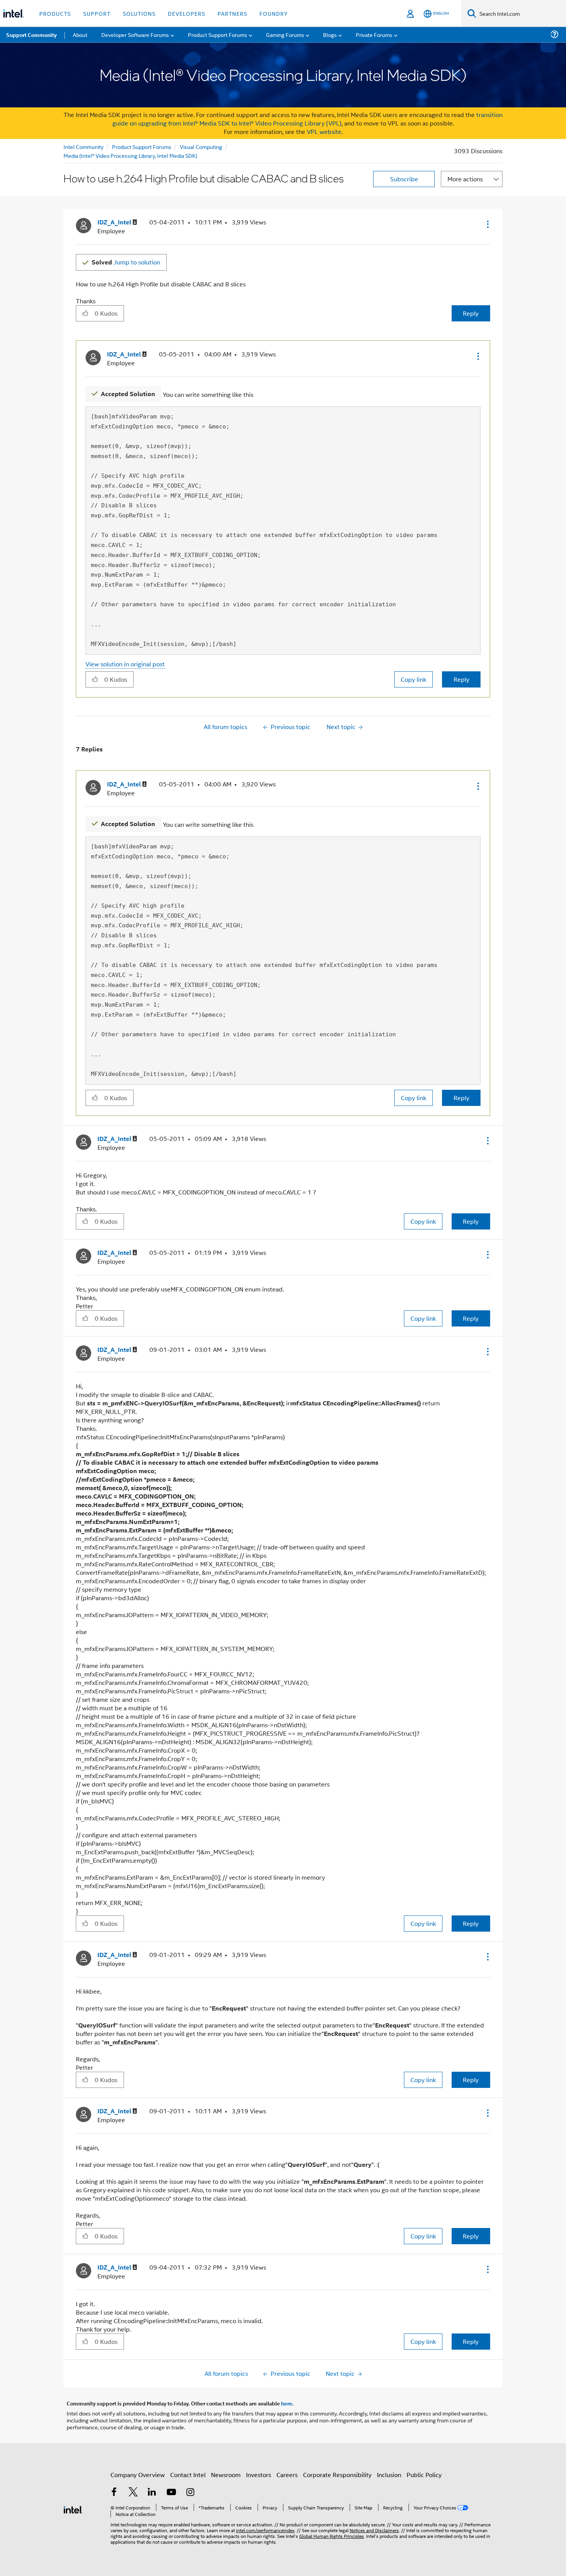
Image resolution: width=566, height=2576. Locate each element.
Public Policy (424, 2475)
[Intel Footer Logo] (73, 2509)
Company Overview (138, 2475)
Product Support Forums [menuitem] (218, 34)
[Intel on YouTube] (171, 2493)
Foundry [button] (274, 13)
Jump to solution (126, 262)
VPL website (324, 131)
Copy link (414, 679)
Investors (259, 2475)
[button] (487, 224)
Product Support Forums (142, 146)
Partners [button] (232, 13)
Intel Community (84, 146)
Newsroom (226, 2475)
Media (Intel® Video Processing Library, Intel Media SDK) (130, 155)
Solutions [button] (139, 13)
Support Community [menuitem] (31, 35)
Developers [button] (187, 13)
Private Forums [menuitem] (374, 34)
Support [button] (97, 13)
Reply (471, 313)
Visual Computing (201, 146)
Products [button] (55, 13)
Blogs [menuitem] (330, 34)
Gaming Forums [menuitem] (285, 34)
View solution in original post (125, 664)
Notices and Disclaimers (374, 2530)
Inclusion (389, 2475)
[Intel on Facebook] (114, 2493)
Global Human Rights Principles (332, 2536)
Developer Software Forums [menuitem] (135, 34)
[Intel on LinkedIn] (152, 2493)
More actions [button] (465, 179)
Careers (287, 2475)
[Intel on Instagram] (190, 2493)
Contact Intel (188, 2475)
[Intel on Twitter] (133, 2493)
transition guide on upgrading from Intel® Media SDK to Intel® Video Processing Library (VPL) (308, 119)
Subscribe (404, 179)
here (287, 2403)
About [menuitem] (80, 34)
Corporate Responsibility (337, 2475)
